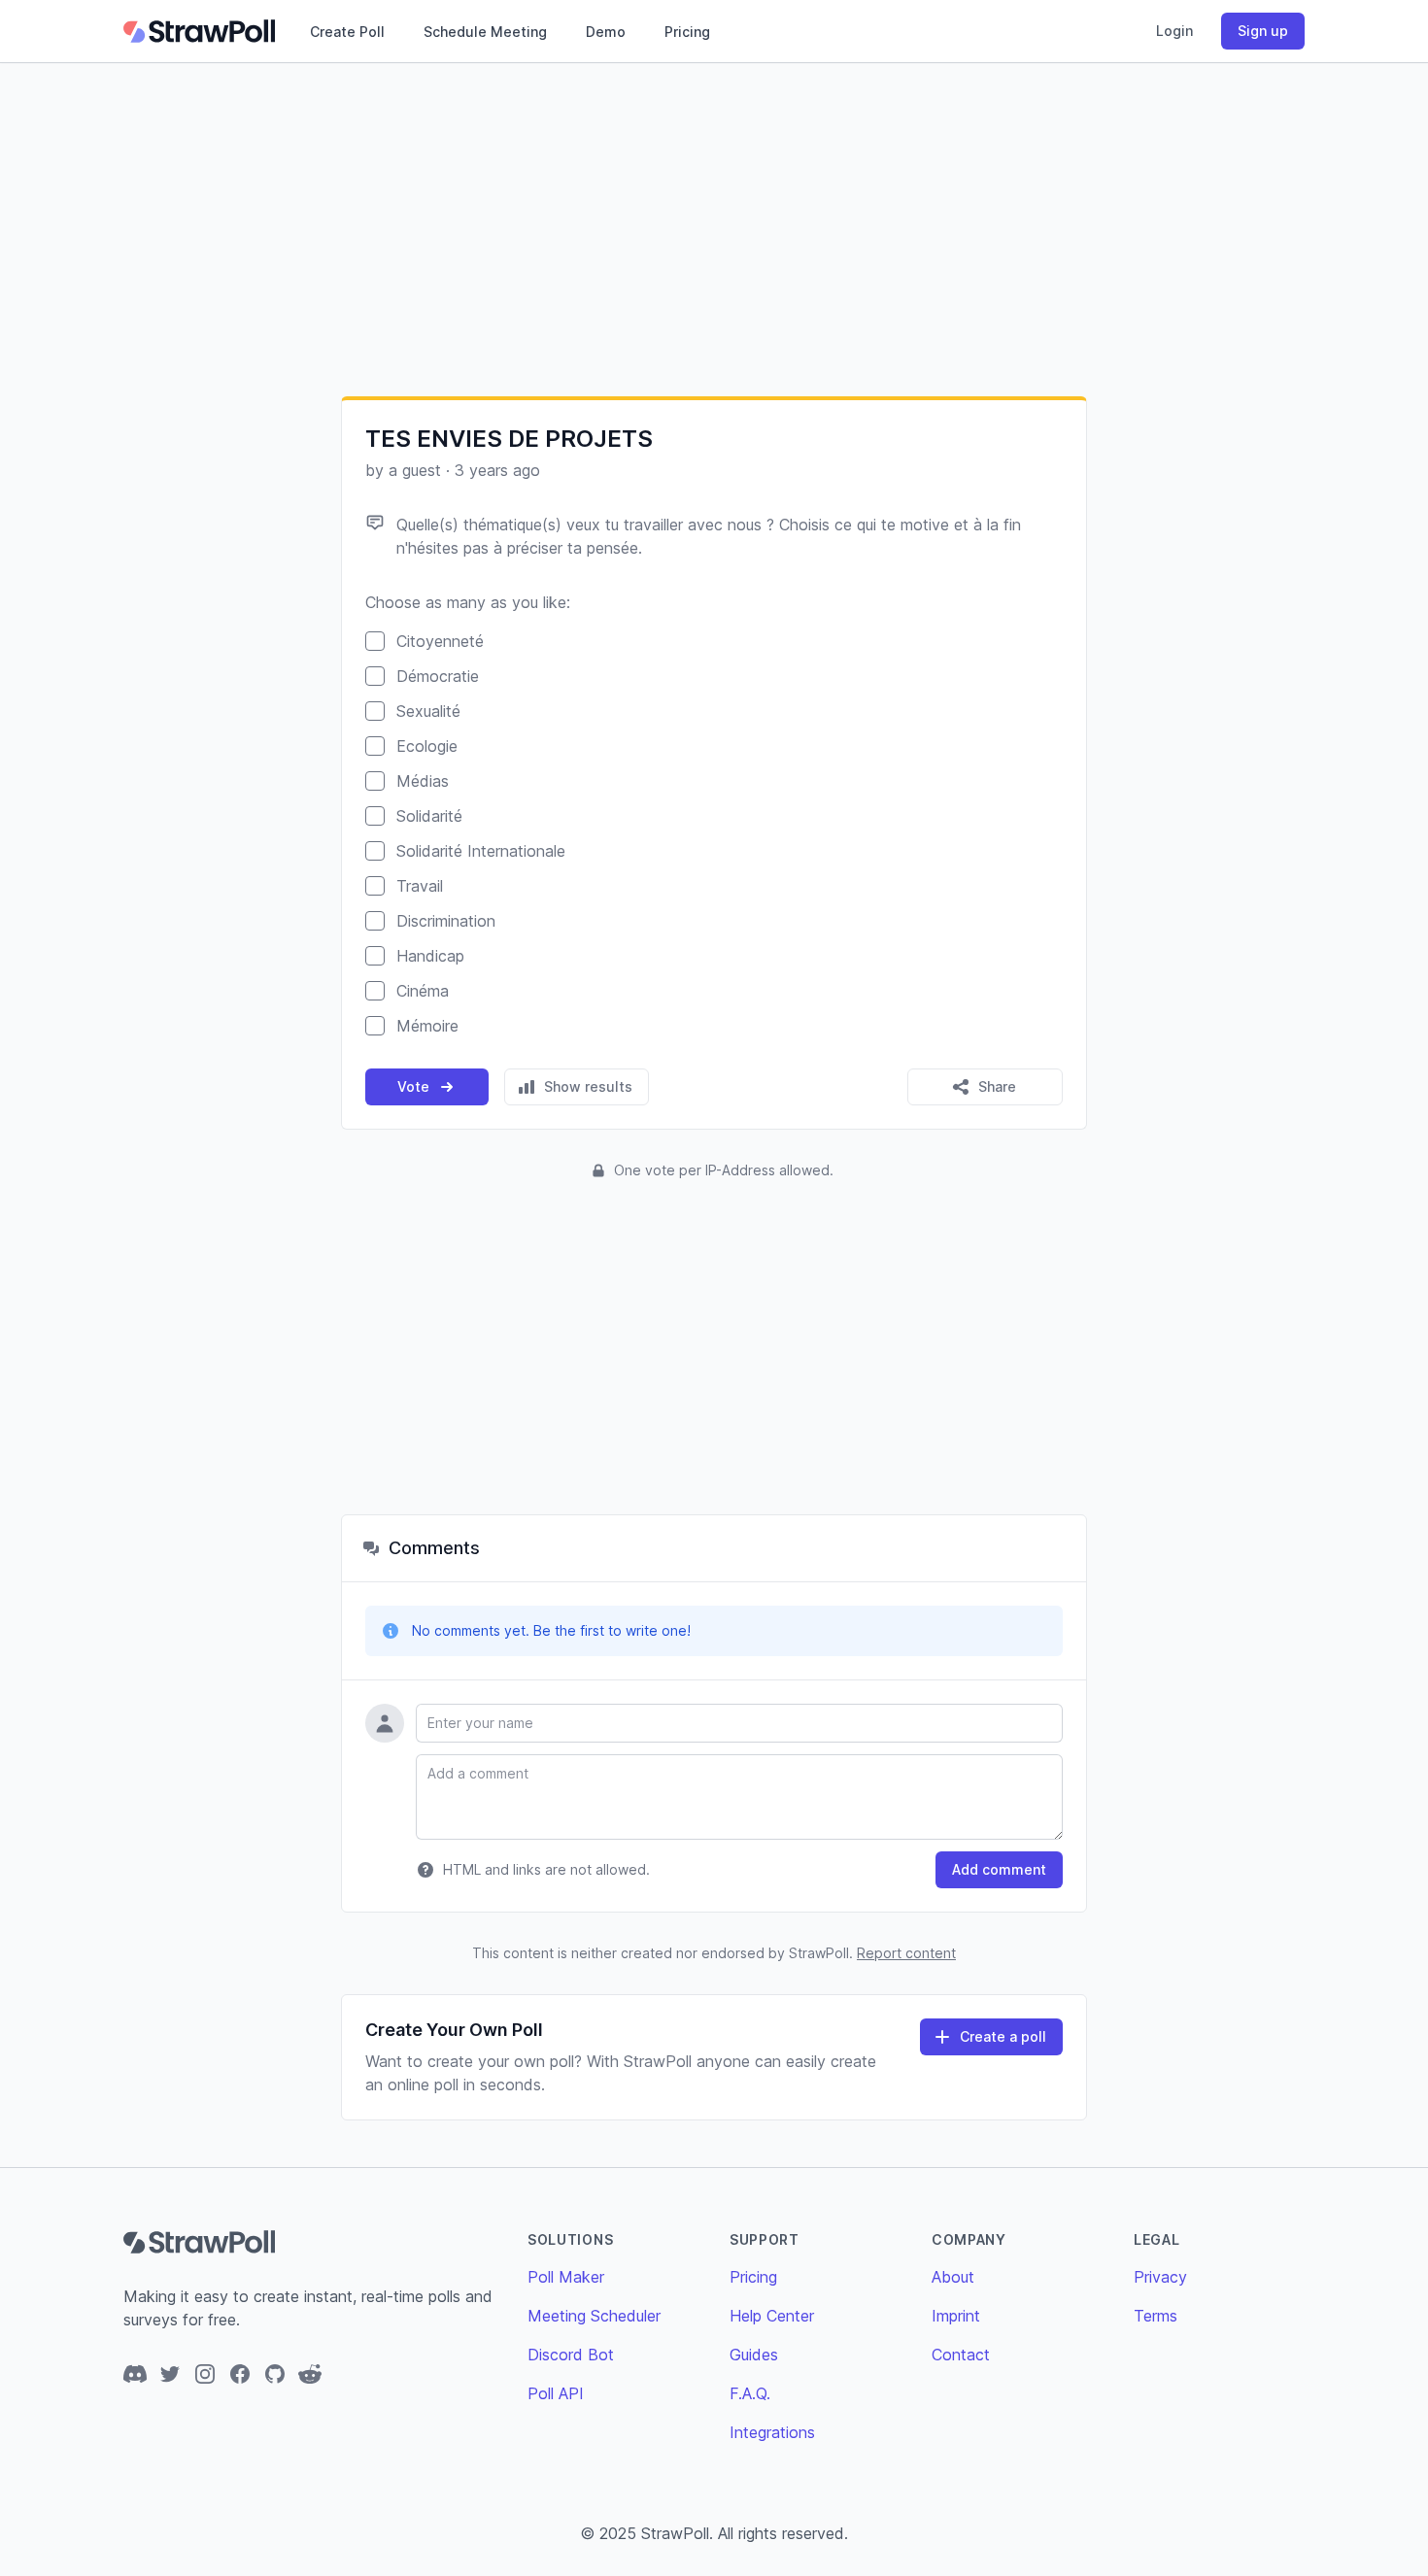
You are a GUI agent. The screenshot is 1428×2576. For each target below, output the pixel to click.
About (953, 2277)
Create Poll (347, 32)
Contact (961, 2355)
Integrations (772, 2432)
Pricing (687, 32)
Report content (906, 1953)
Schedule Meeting (485, 32)
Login (1174, 31)
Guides (754, 2355)
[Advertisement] (714, 229)
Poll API (556, 2393)
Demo (606, 32)
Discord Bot (571, 2355)
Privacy (1160, 2277)
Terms (1156, 2316)
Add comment (999, 1869)
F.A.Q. (750, 2393)
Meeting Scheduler (594, 2316)
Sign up (1263, 31)
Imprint (956, 2316)
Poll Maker (566, 2277)
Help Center (772, 2316)
